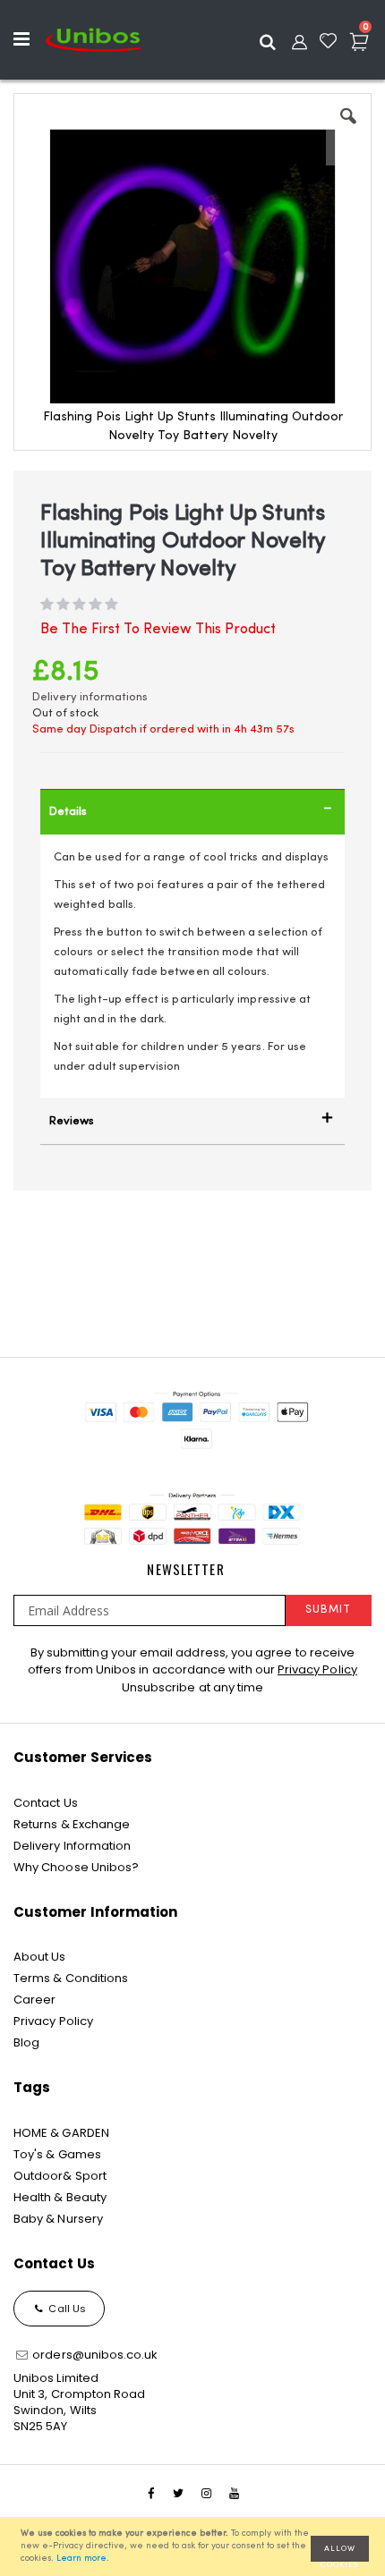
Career (34, 2000)
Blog (26, 2042)
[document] (195, 2546)
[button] (348, 130)
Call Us (66, 2309)
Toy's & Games (57, 2154)
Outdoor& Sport (60, 2176)
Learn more (81, 2559)
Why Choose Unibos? (76, 1867)
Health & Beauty (60, 2197)
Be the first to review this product (158, 630)
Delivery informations (90, 697)
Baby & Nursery (58, 2219)
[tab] (192, 812)
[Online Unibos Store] (93, 39)
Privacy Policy (317, 1669)
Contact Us (46, 1803)
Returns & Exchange (72, 1824)
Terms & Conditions (71, 1978)
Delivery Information (72, 1846)
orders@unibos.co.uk (94, 2355)
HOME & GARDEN (61, 2133)
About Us (40, 1957)
